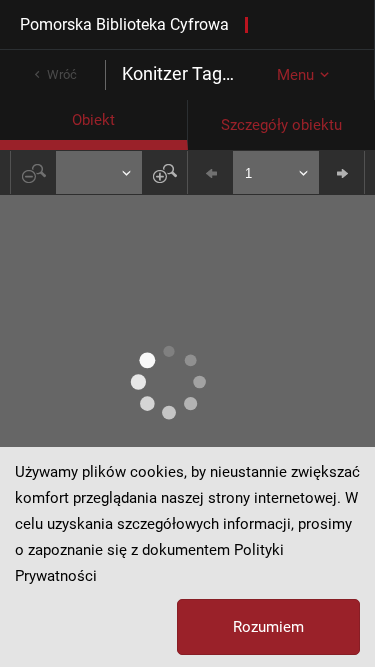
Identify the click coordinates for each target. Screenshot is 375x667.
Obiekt (93, 120)
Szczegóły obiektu (281, 125)
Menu (295, 75)
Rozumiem (268, 627)
